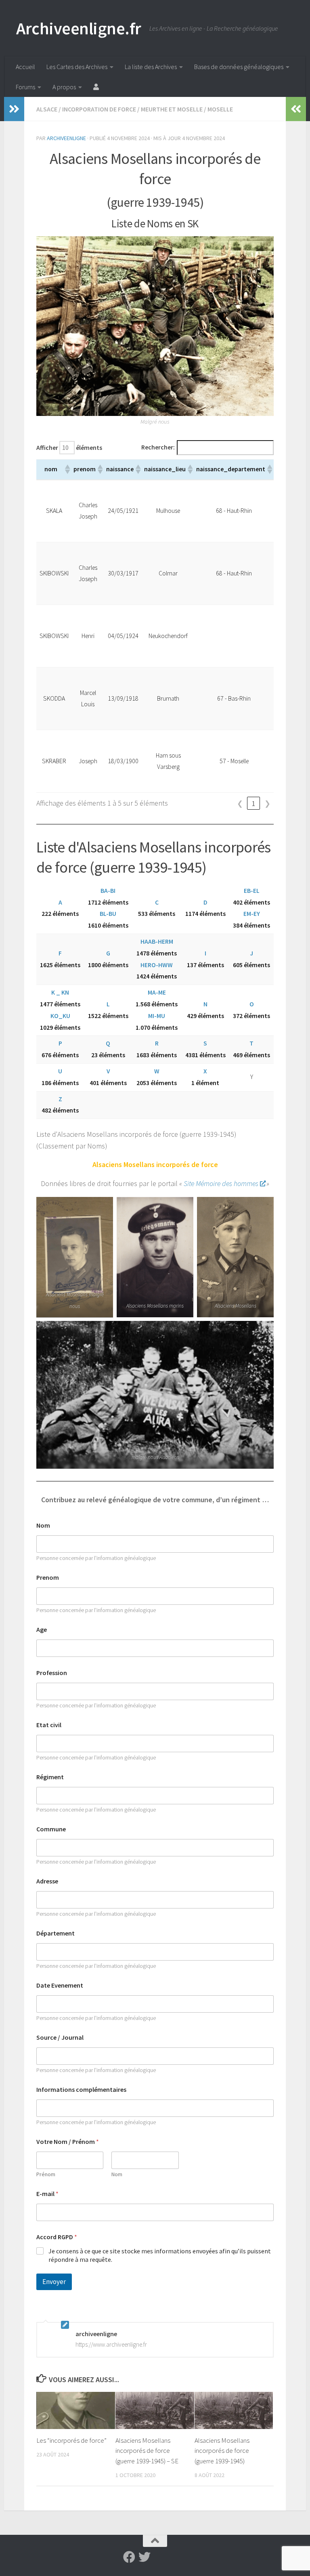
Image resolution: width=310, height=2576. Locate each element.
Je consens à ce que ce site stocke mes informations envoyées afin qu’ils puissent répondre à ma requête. (160, 2255)
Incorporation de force (99, 109)
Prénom (46, 2174)
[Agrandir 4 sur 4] (263, 1331)
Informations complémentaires (81, 2090)
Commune (51, 1829)
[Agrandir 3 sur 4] (263, 1207)
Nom (43, 1525)
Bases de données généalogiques (239, 67)
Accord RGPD (57, 2237)
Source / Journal (60, 2037)
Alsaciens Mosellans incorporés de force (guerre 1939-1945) (222, 2451)
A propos (64, 87)
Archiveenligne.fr (79, 28)
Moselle (220, 109)
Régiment (50, 1777)
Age (42, 1630)
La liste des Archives (151, 67)
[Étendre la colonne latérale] (14, 109)
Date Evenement (60, 1985)
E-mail (47, 2194)
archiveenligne (66, 138)
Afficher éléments (69, 448)
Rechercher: (158, 447)
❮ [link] (240, 803)
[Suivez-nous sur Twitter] (145, 2557)
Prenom (48, 1578)
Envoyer (54, 2282)
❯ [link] (267, 803)
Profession (52, 1673)
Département (56, 1933)
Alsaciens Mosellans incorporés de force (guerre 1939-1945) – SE (147, 2451)
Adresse (47, 1881)
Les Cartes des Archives (77, 67)
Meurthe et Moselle (172, 109)
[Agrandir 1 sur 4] (103, 1207)
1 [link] (254, 803)
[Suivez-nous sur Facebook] (129, 2557)
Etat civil (49, 1725)
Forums (25, 87)
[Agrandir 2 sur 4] (183, 1207)
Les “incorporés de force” (71, 2440)
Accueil (25, 67)
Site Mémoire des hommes (221, 1183)
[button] (67, 469)
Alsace (47, 109)
